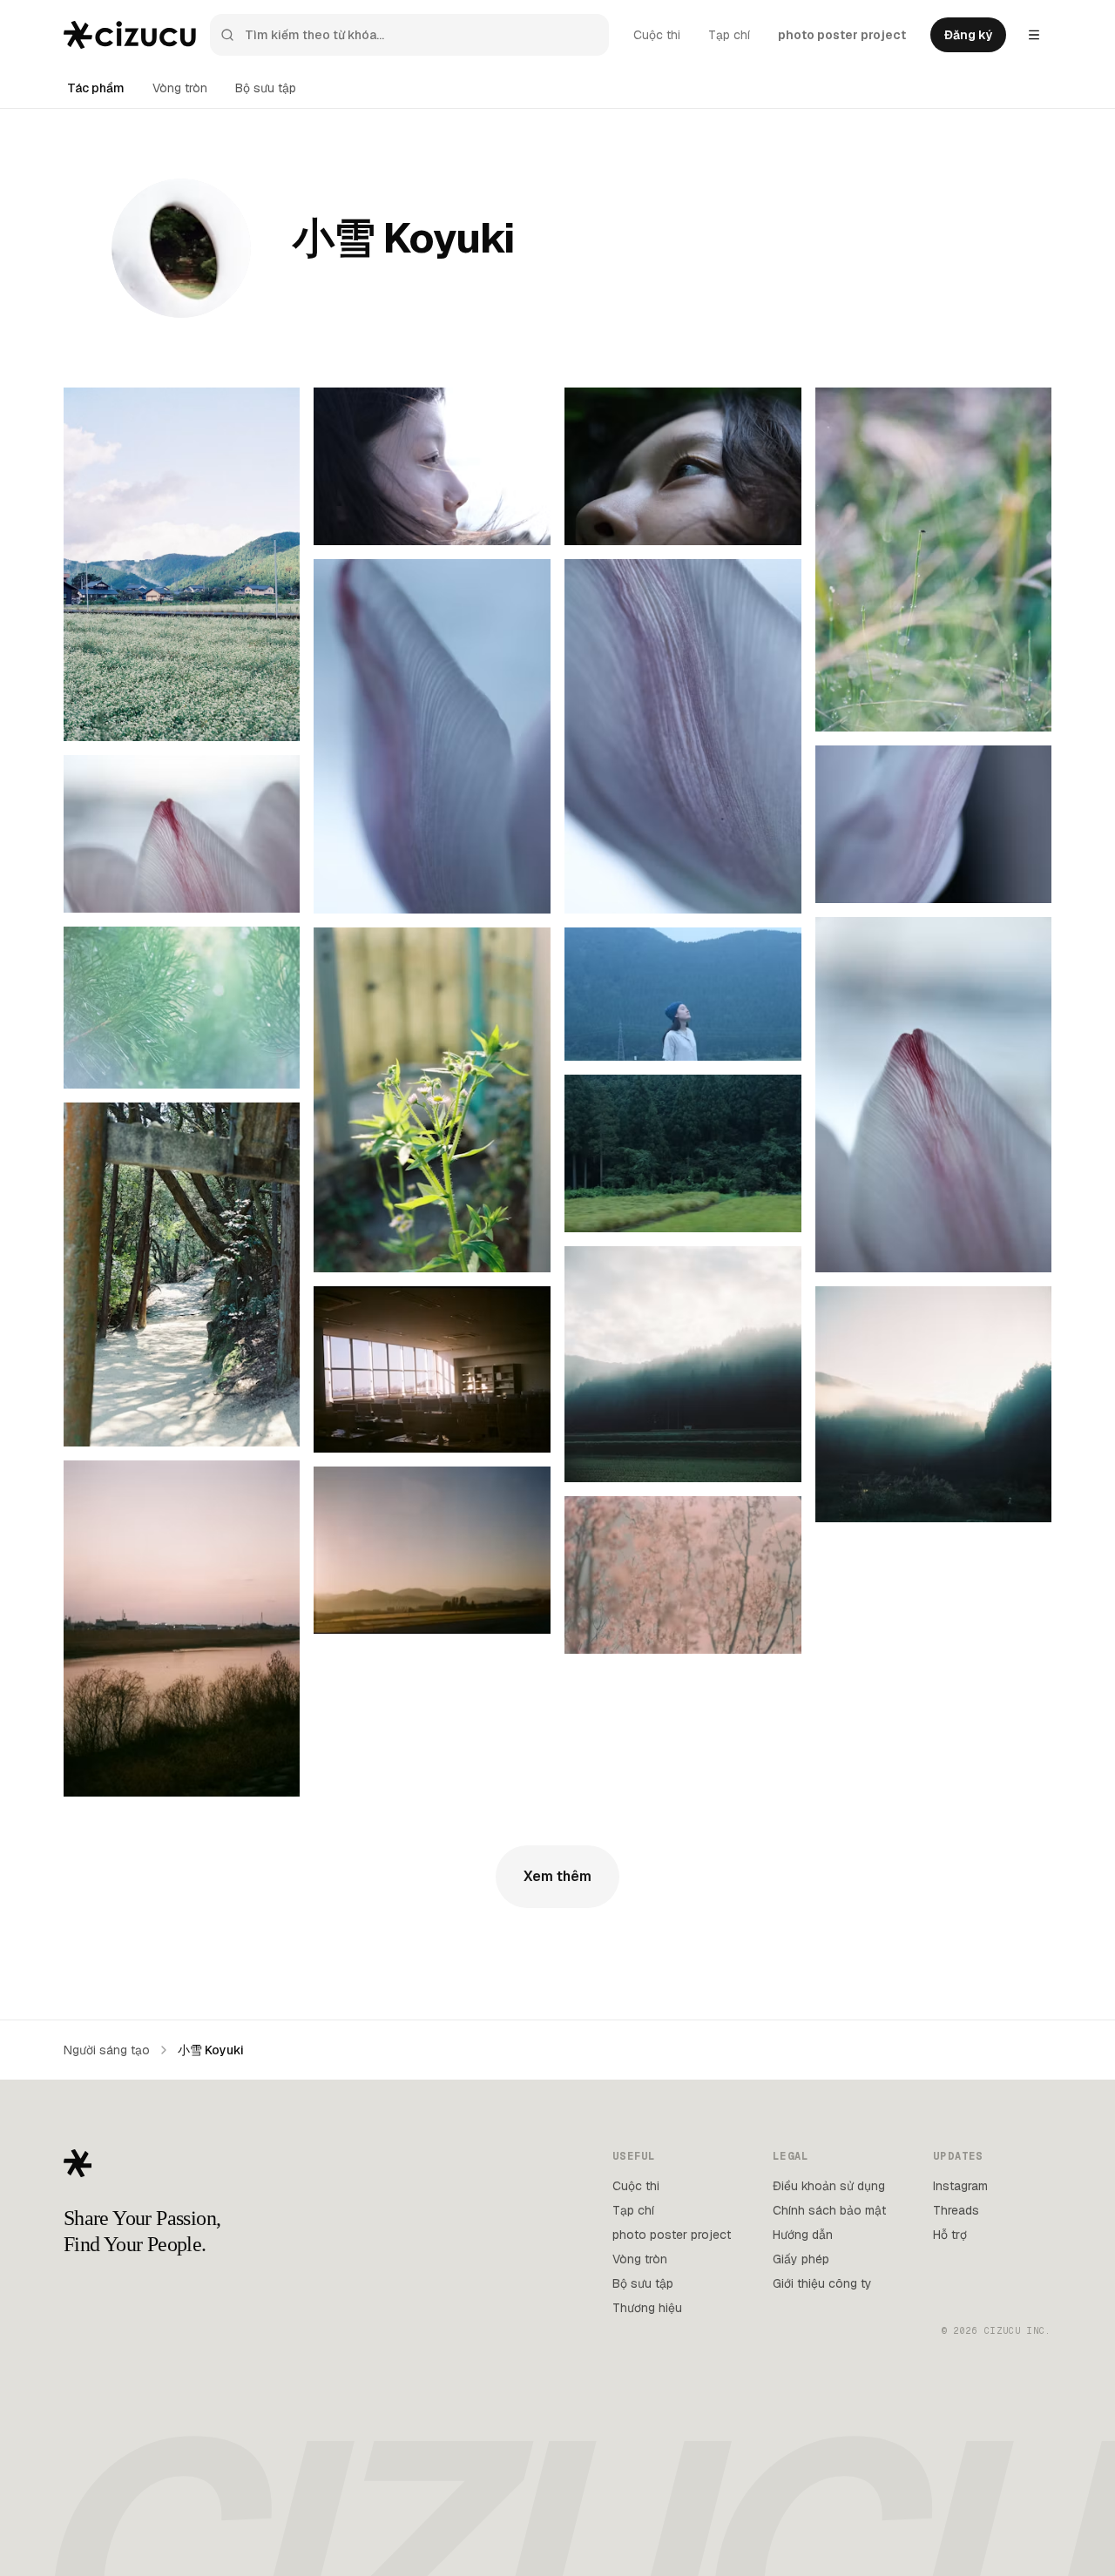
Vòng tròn (180, 88)
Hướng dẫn (803, 2235)
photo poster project (842, 35)
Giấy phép (801, 2259)
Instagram (960, 2186)
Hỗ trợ (950, 2235)
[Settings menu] (1034, 35)
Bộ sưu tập (266, 88)
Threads (956, 2210)
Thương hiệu (647, 2308)
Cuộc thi (657, 35)
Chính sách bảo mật (829, 2210)
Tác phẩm (96, 88)
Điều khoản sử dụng (829, 2186)
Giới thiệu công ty (822, 2283)
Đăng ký (968, 35)
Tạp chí (729, 35)
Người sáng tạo (107, 2050)
